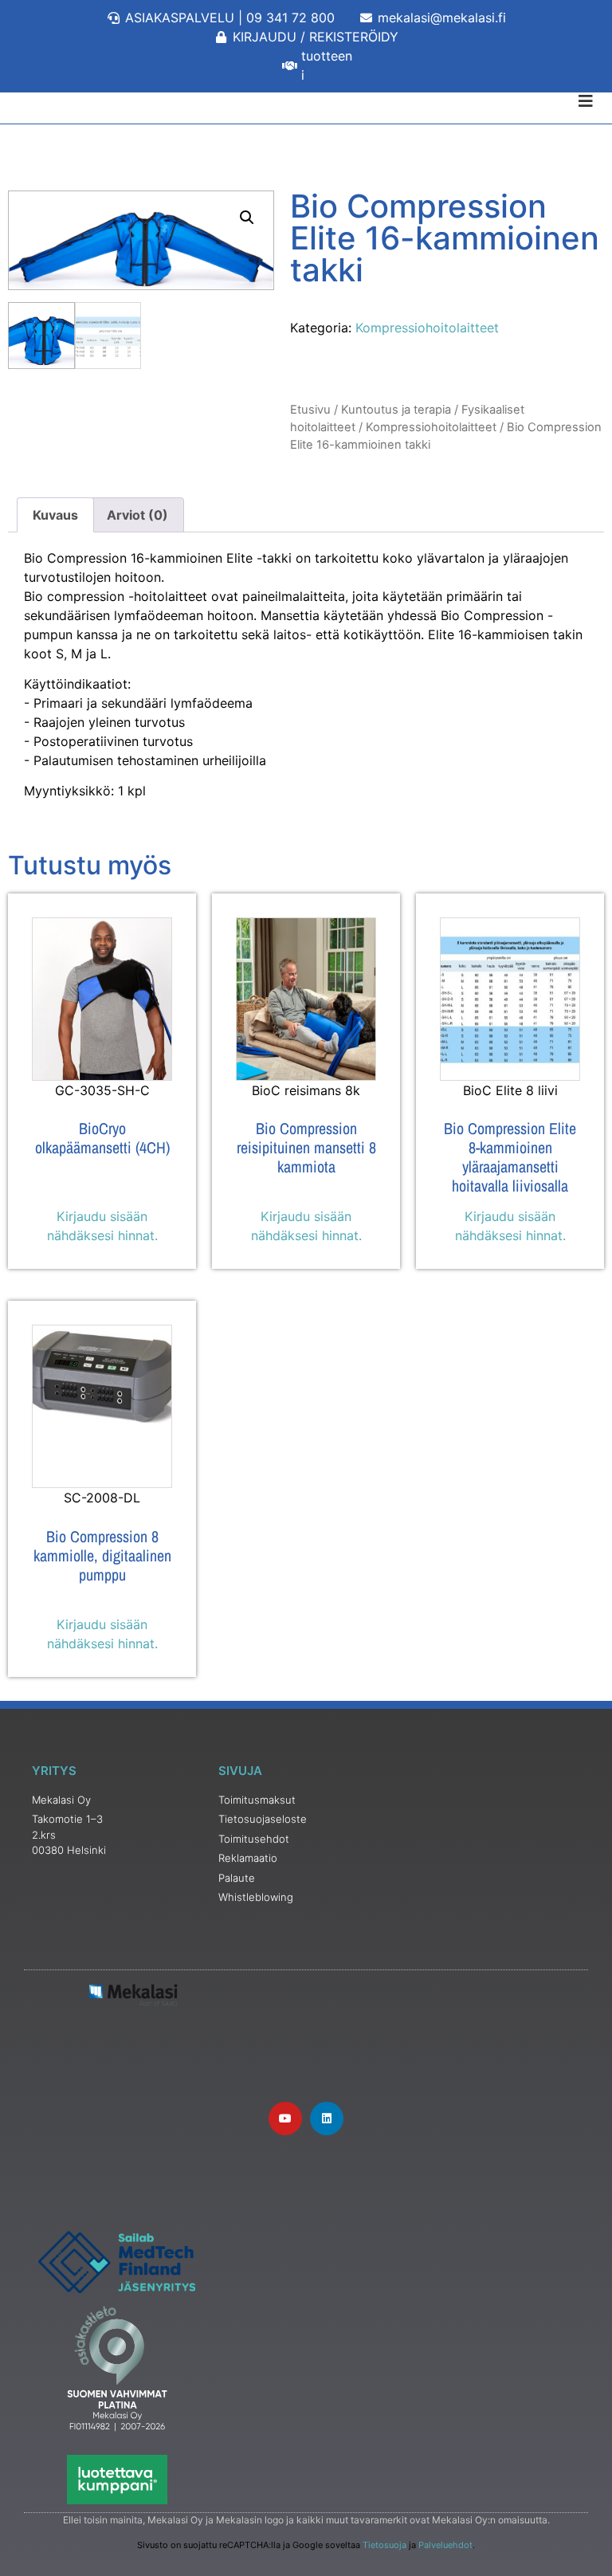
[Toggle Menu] (306, 101)
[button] (247, 218)
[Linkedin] (327, 2119)
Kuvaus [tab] (55, 515)
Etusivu (310, 410)
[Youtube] (285, 2119)
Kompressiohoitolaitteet (427, 328)
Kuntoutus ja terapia (396, 410)
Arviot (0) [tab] (137, 515)
